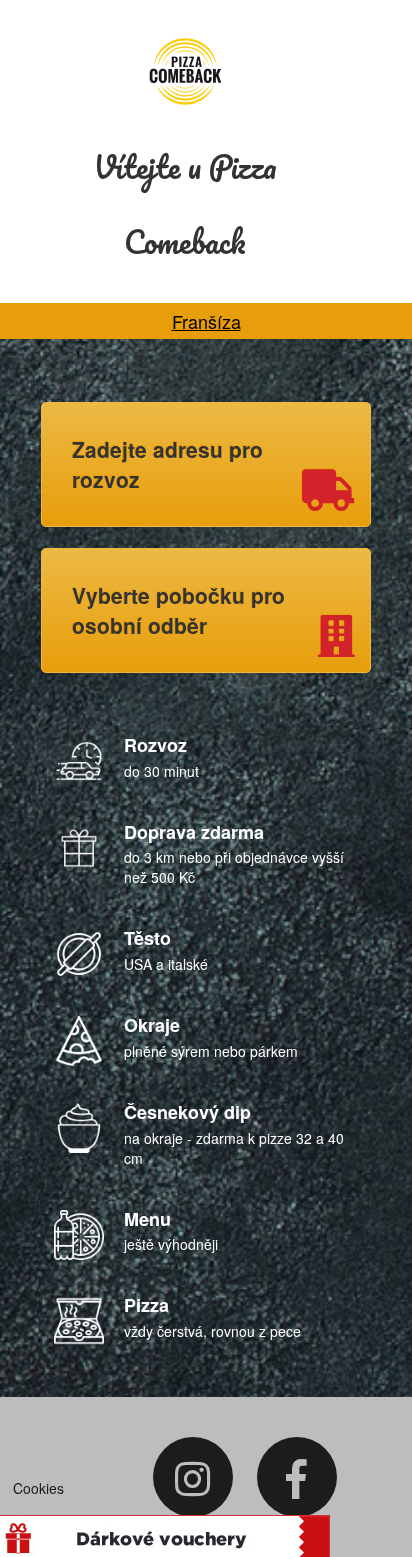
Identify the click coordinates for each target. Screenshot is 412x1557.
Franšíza (206, 321)
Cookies (38, 1488)
